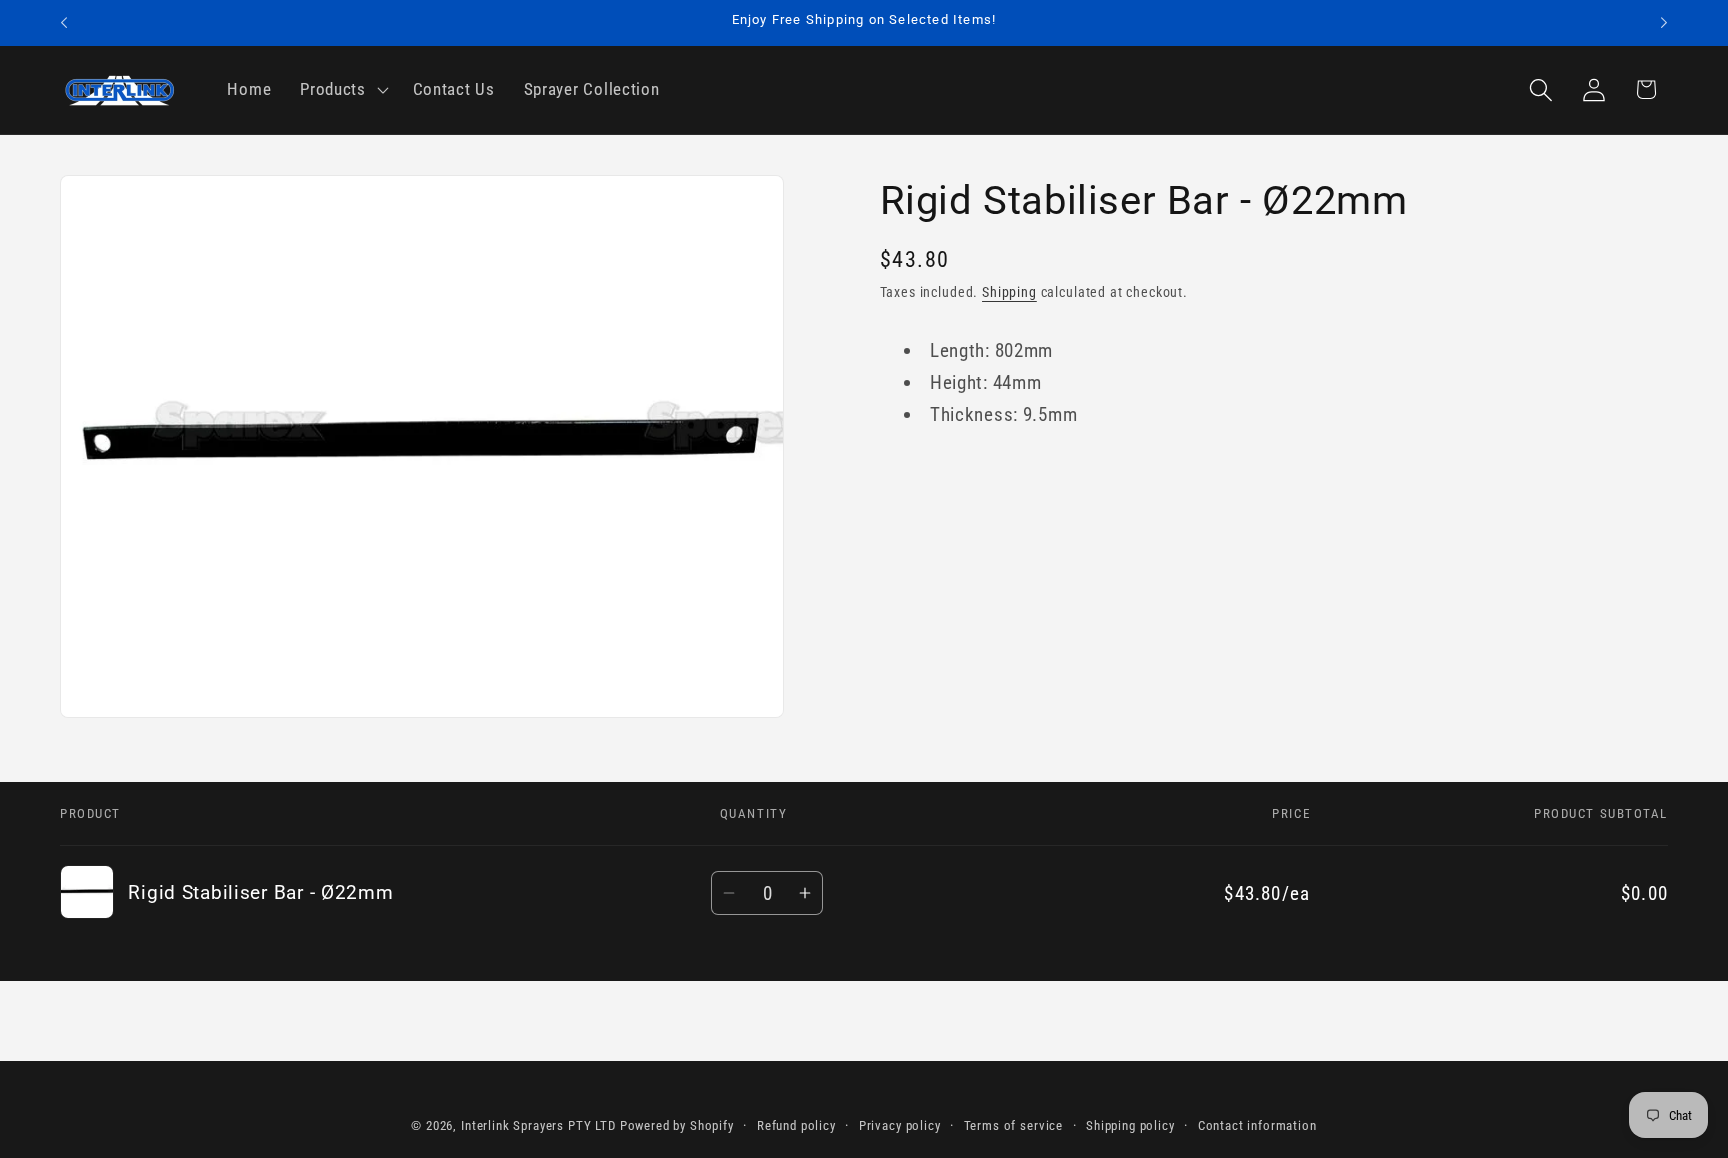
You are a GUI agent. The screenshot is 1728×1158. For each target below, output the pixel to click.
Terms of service (1013, 1125)
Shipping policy (1130, 1125)
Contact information (1257, 1125)
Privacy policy (900, 1125)
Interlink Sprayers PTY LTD (538, 1125)
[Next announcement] (1664, 23)
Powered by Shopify (677, 1125)
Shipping (1009, 292)
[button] (342, 90)
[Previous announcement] (64, 23)
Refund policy (796, 1125)
